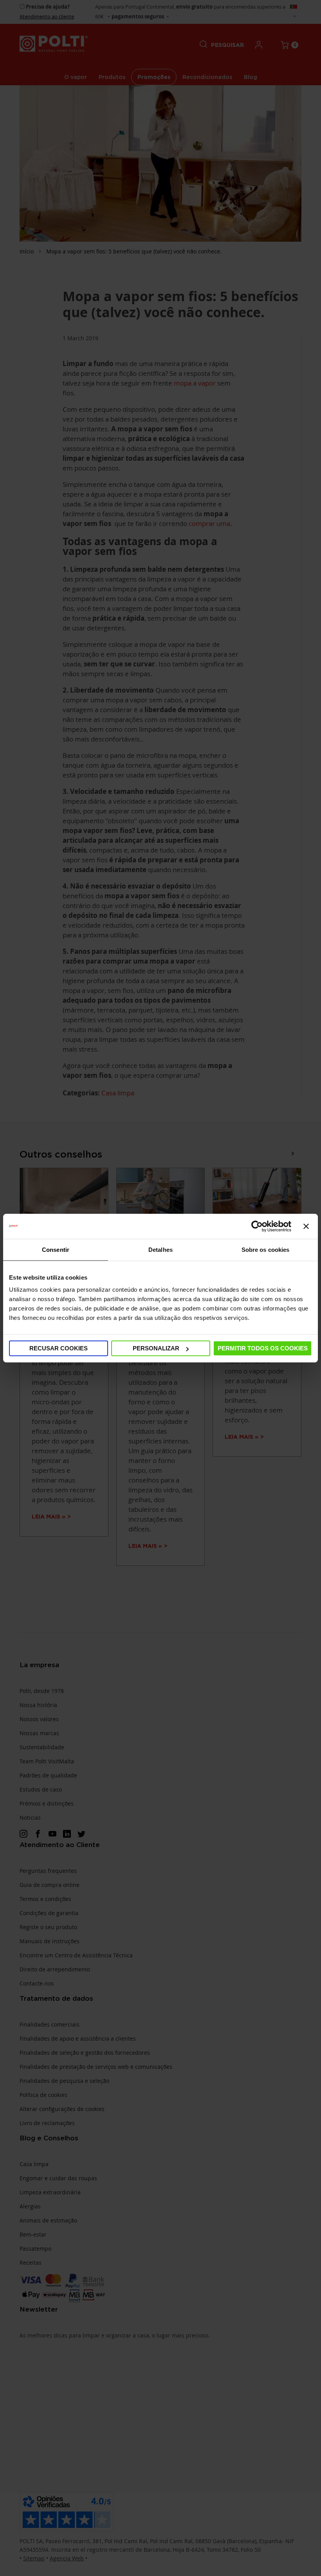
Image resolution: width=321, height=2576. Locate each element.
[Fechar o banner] (306, 1226)
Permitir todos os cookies (263, 1348)
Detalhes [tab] (160, 1249)
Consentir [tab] (56, 1249)
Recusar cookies (59, 1348)
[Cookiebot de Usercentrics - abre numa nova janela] (257, 1226)
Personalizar (156, 1348)
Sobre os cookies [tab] (266, 1249)
